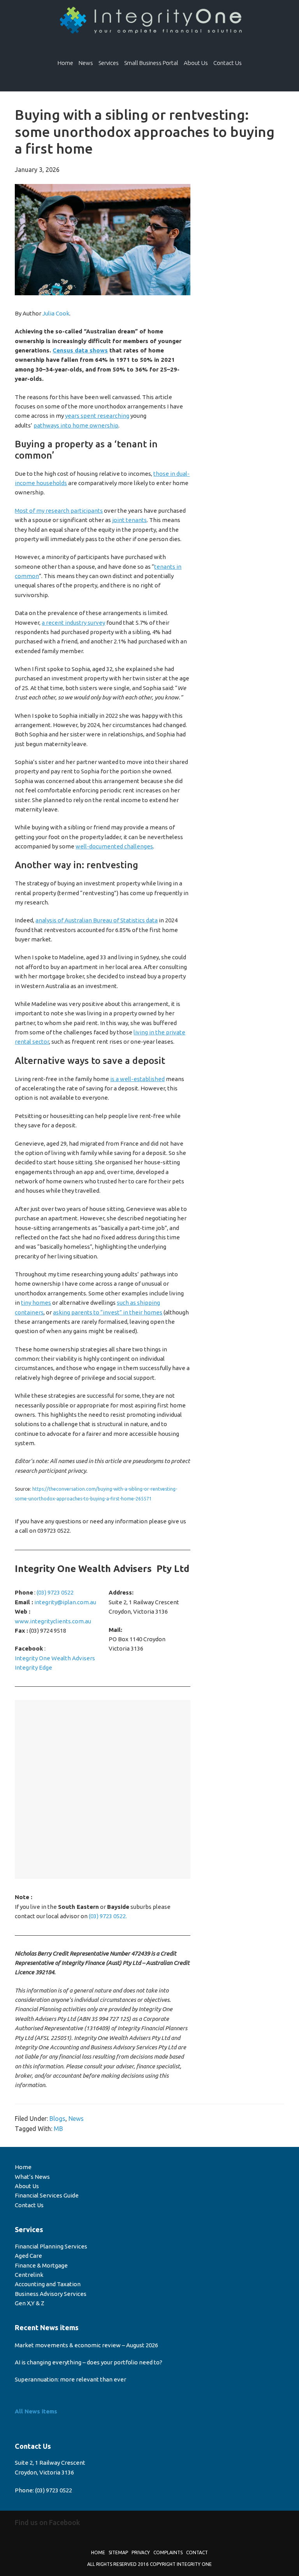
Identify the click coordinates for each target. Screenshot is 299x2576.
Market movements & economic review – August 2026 (86, 2345)
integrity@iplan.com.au (65, 1602)
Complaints (168, 2552)
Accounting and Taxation (48, 2284)
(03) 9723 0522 (55, 1592)
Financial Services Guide (47, 2195)
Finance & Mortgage (41, 2265)
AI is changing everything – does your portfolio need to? (89, 2362)
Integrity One (149, 21)
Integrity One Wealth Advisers (55, 1658)
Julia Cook (56, 313)
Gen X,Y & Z (30, 2303)
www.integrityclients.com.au (53, 1621)
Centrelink (29, 2275)
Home (23, 2167)
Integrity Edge (33, 1667)
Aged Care (28, 2256)
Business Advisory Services (51, 2294)
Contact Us (29, 2205)
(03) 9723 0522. (108, 1916)
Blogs (57, 2119)
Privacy (141, 2552)
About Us (27, 2186)
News (76, 2119)
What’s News (32, 2177)
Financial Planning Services (51, 2246)
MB (58, 2129)
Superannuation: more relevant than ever (70, 2379)
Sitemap (118, 2552)
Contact (197, 2552)
